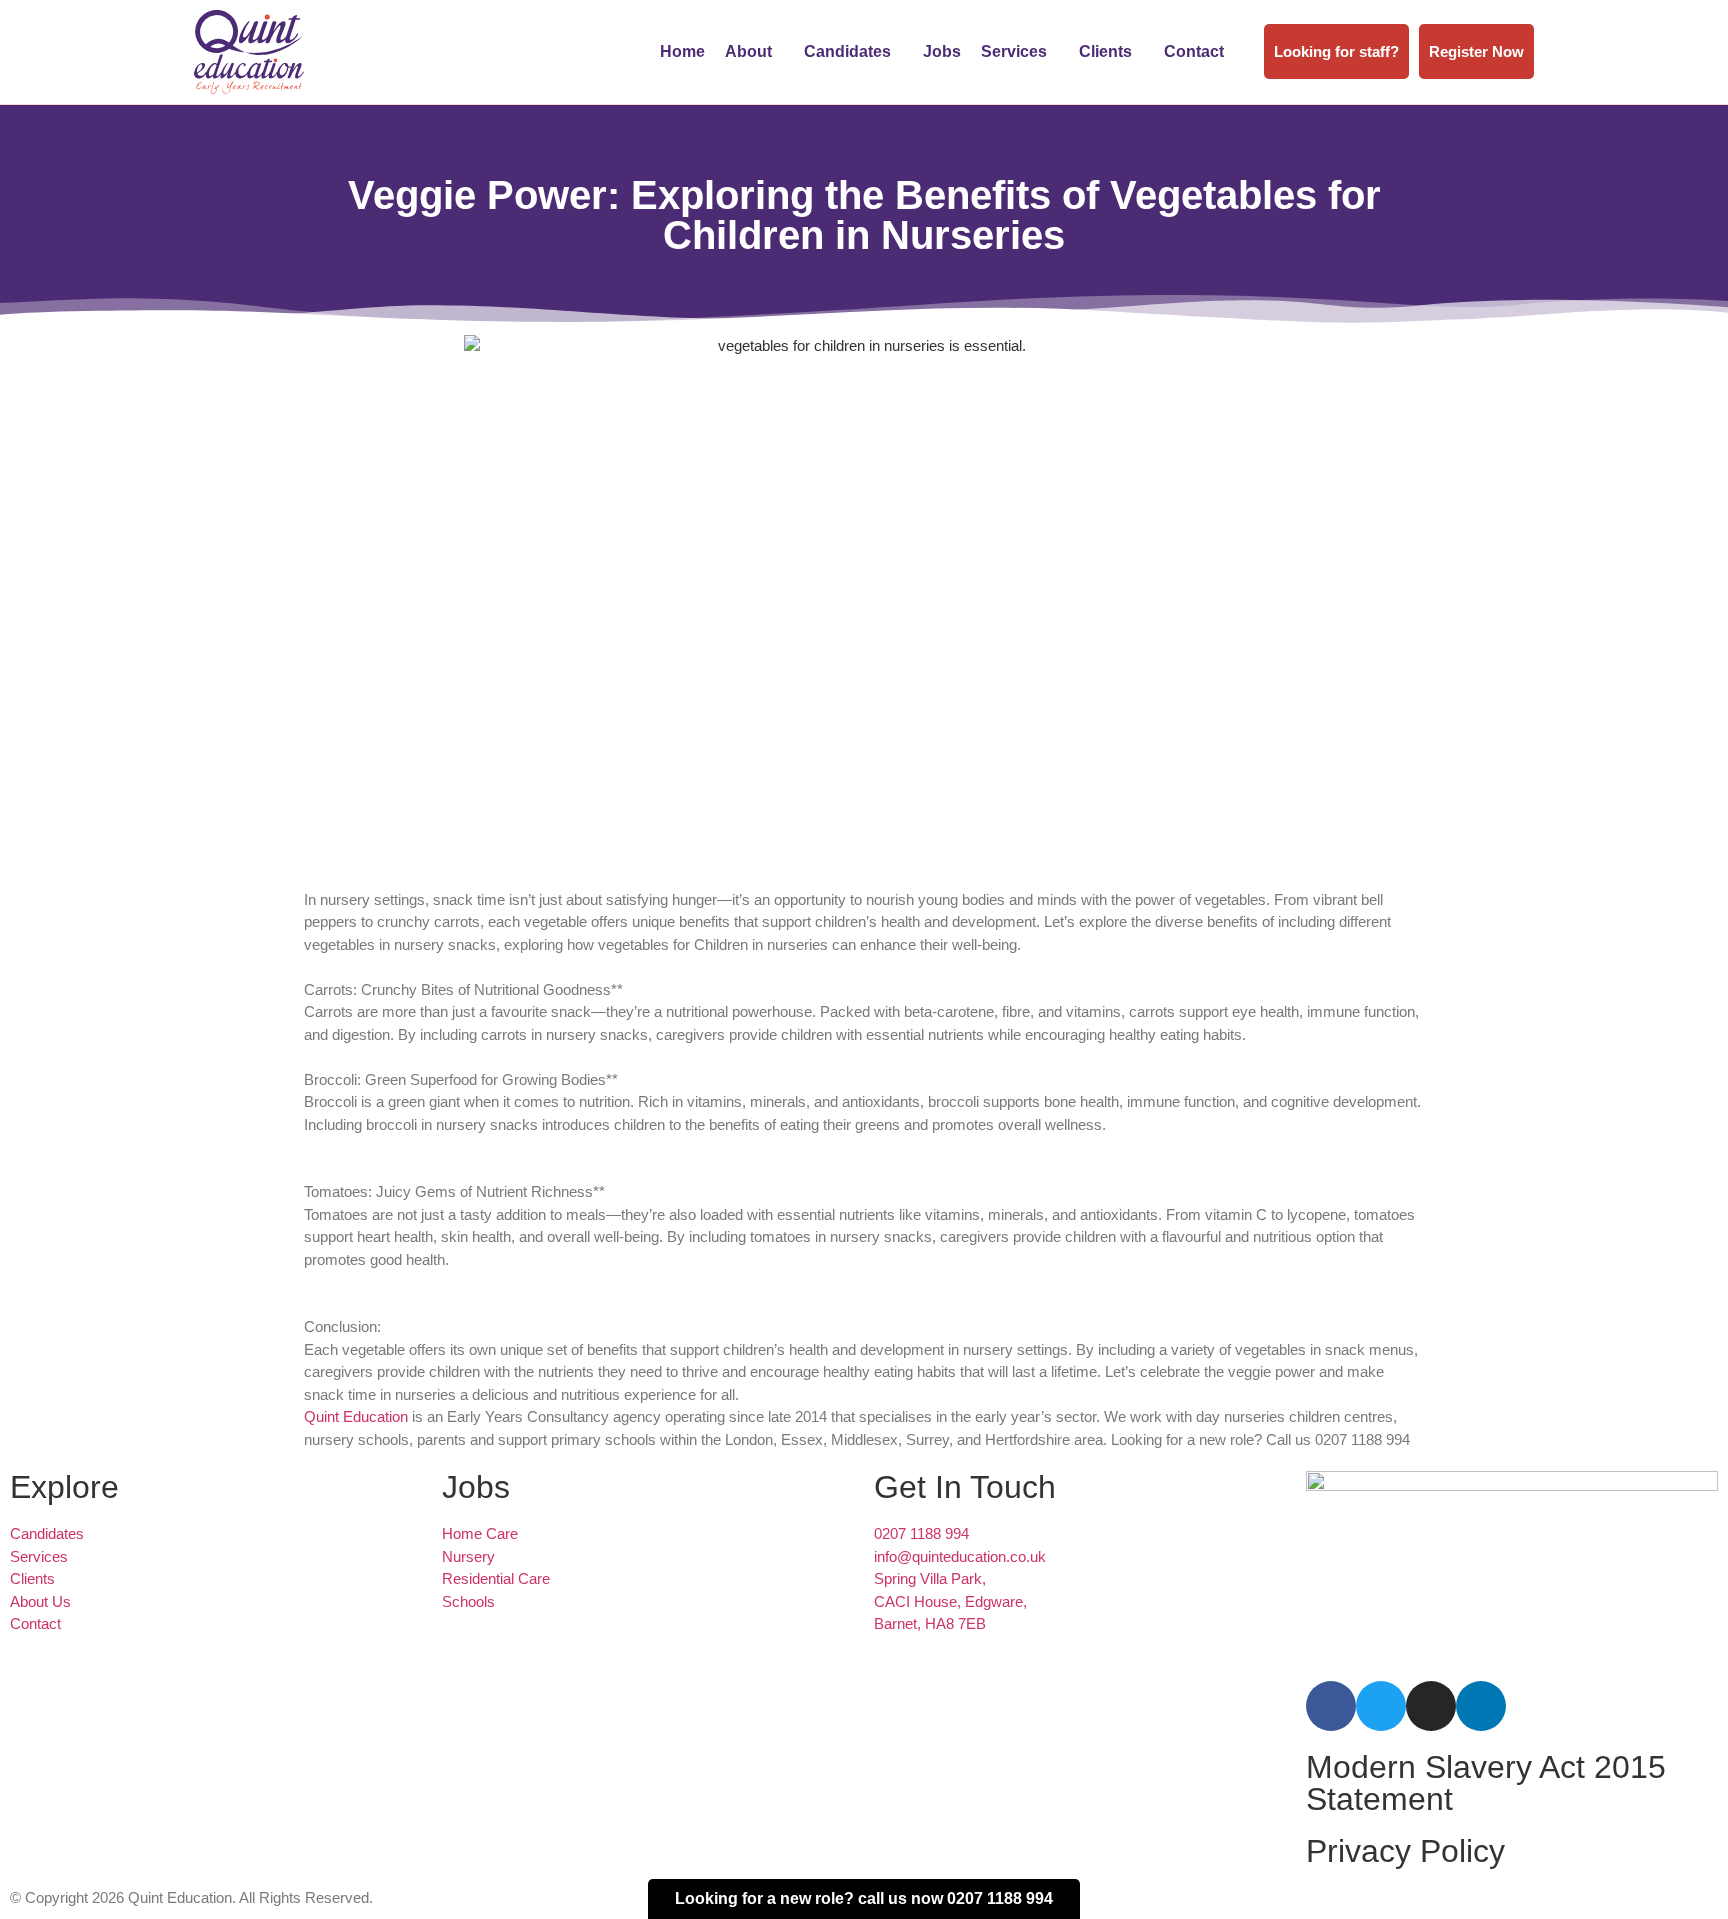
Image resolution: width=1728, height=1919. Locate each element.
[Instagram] (1431, 1706)
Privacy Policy (1405, 1851)
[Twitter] (1381, 1706)
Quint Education (356, 1416)
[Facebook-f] (1331, 1706)
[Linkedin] (1481, 1706)
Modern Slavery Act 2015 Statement (1486, 1783)
